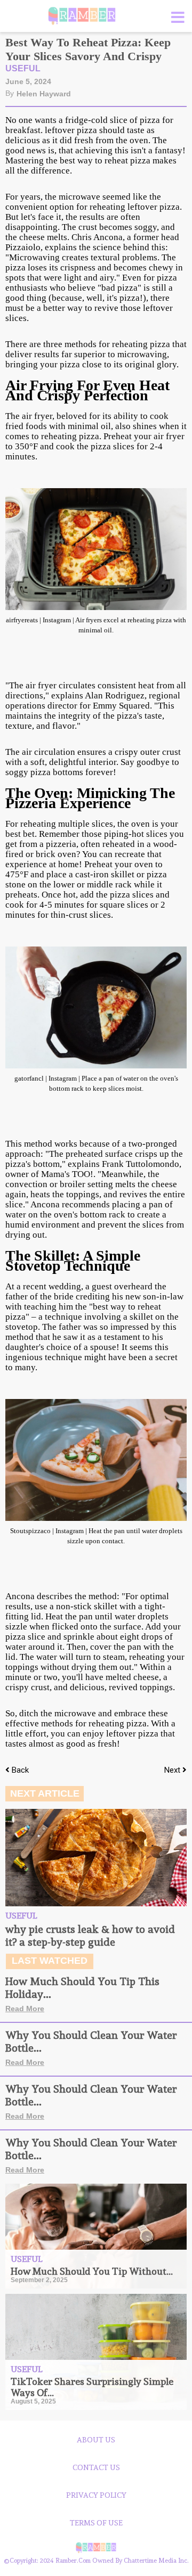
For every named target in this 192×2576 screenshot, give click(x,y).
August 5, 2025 (33, 2401)
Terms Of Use (96, 2523)
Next (173, 1770)
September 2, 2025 (39, 2280)
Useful (23, 68)
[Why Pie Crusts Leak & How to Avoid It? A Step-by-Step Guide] (96, 1858)
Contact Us (96, 2467)
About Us (96, 2440)
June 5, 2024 (28, 81)
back (20, 1770)
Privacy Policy (96, 2495)
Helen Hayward (44, 94)
